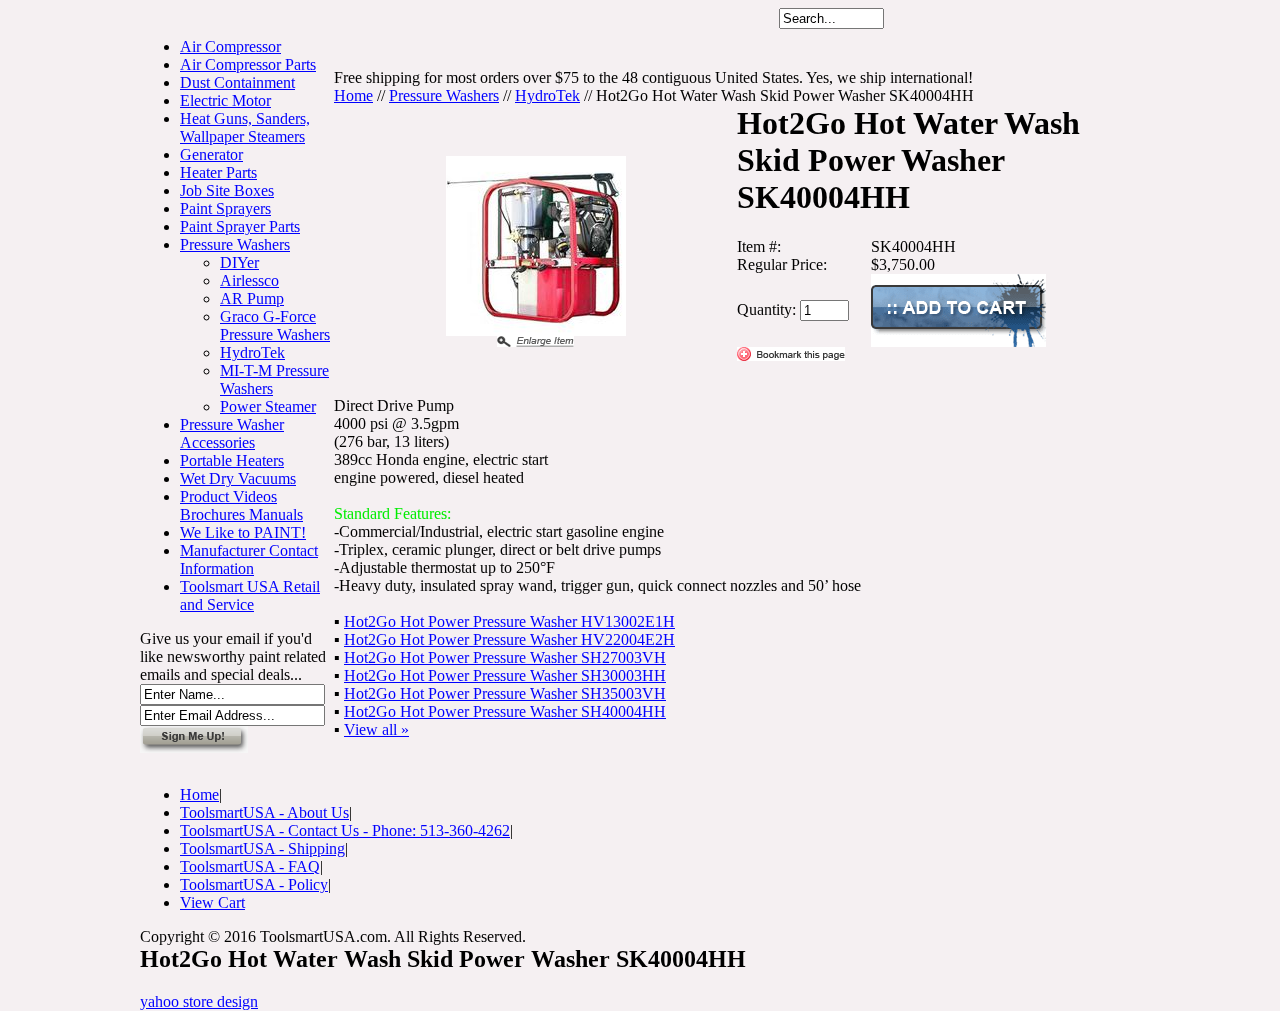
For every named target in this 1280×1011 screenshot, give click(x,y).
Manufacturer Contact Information (249, 559)
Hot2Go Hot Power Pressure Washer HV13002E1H (509, 621)
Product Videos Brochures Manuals (241, 505)
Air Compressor (230, 46)
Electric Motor (225, 100)
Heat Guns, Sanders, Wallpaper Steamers (245, 127)
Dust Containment (237, 82)
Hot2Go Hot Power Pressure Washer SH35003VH (505, 693)
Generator (211, 154)
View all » (376, 729)
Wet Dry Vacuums (238, 478)
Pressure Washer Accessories (232, 433)
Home (353, 95)
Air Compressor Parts (248, 64)
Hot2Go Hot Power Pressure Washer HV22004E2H (509, 639)
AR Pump (252, 298)
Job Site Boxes (227, 190)
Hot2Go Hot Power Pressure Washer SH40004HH (505, 711)
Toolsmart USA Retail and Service (250, 595)
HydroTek (252, 352)
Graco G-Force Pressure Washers (275, 325)
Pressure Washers (235, 244)
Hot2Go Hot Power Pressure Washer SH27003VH (505, 657)
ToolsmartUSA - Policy (254, 884)
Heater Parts (218, 172)
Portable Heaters (232, 460)
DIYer (239, 262)
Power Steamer (268, 406)
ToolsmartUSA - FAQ (250, 866)
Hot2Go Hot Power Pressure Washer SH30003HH (505, 675)
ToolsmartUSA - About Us (264, 812)
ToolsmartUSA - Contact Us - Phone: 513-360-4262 (345, 830)
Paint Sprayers (225, 208)
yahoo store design (199, 1001)
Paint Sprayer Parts (240, 226)
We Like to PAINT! (243, 532)
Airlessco (249, 280)
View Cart (212, 902)
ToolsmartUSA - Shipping (262, 848)
